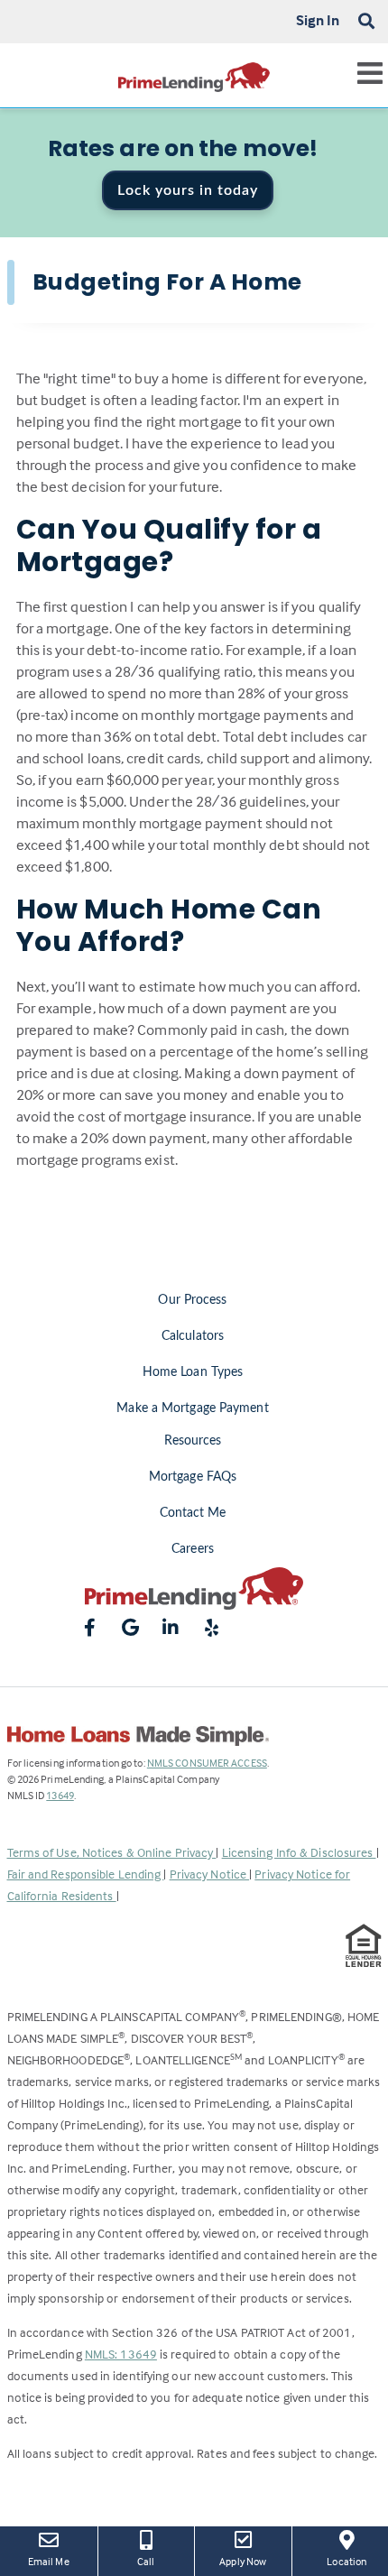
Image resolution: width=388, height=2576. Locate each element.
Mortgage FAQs (193, 1477)
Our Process (192, 1300)
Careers (193, 1549)
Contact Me (193, 1513)
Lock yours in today (188, 190)
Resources (193, 1441)
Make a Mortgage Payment (192, 1408)
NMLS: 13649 (121, 2354)
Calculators (193, 1336)
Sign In (318, 20)
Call (146, 2561)
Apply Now (248, 2561)
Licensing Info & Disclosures (299, 1852)
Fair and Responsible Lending (86, 1874)
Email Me (49, 2561)
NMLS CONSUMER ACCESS (207, 1763)
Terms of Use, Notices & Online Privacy (112, 1852)
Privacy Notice (210, 1874)
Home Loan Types (193, 1372)
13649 (60, 1795)
